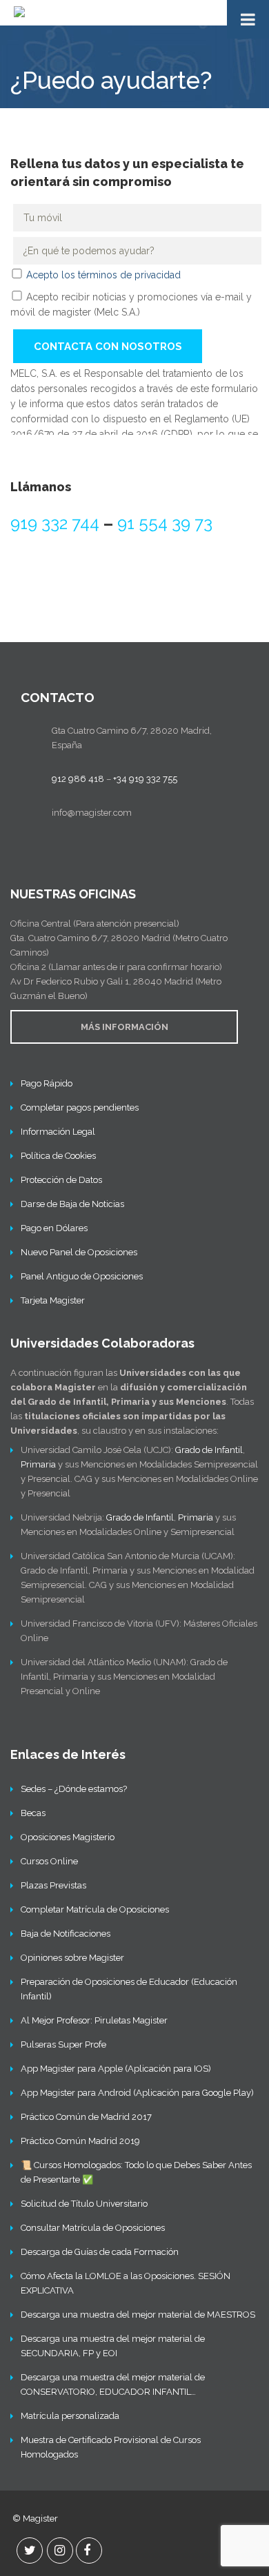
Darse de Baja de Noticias (72, 1204)
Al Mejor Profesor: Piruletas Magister (94, 2020)
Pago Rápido (47, 1083)
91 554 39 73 (165, 523)
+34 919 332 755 (145, 779)
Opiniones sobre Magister (72, 1958)
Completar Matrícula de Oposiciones (95, 1909)
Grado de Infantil (209, 1450)
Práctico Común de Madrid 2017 (86, 2117)
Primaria (38, 1464)
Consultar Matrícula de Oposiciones (93, 2228)
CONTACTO (58, 697)
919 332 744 (55, 523)
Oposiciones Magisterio (68, 1837)
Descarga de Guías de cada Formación (100, 2252)
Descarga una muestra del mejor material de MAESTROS (138, 2315)
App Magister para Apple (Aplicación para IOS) (116, 2069)
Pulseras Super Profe (63, 2044)
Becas (33, 1813)
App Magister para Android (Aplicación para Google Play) (137, 2093)
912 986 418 (78, 779)
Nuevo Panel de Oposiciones (79, 1252)
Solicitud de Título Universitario (84, 2204)
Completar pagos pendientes (80, 1107)
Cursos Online (49, 1861)
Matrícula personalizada (70, 2416)
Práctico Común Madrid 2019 (80, 2141)
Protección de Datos (61, 1180)
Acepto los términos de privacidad (103, 275)
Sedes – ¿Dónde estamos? (74, 1789)
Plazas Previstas (53, 1885)
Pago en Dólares (54, 1228)
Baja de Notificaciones (66, 1934)
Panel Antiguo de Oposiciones (82, 1276)
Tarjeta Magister (53, 1300)
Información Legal (58, 1132)
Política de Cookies (58, 1156)
